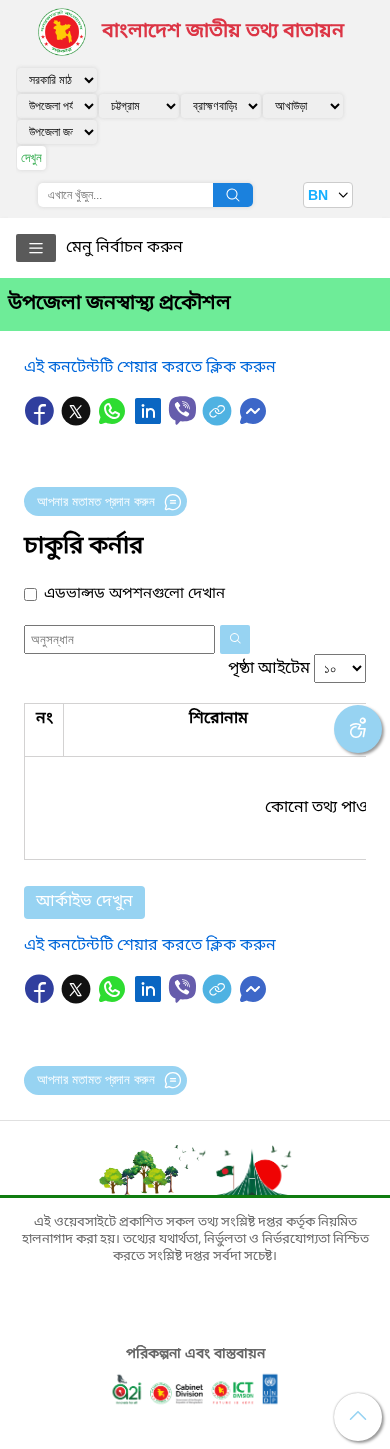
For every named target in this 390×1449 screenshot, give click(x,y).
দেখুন (31, 157)
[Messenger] (253, 421)
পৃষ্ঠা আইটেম (269, 669)
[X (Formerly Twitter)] (78, 421)
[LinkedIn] (150, 421)
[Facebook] (42, 421)
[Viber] (182, 410)
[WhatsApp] (114, 421)
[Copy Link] (219, 421)
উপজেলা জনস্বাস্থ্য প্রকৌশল (119, 304)
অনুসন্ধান (233, 195)
